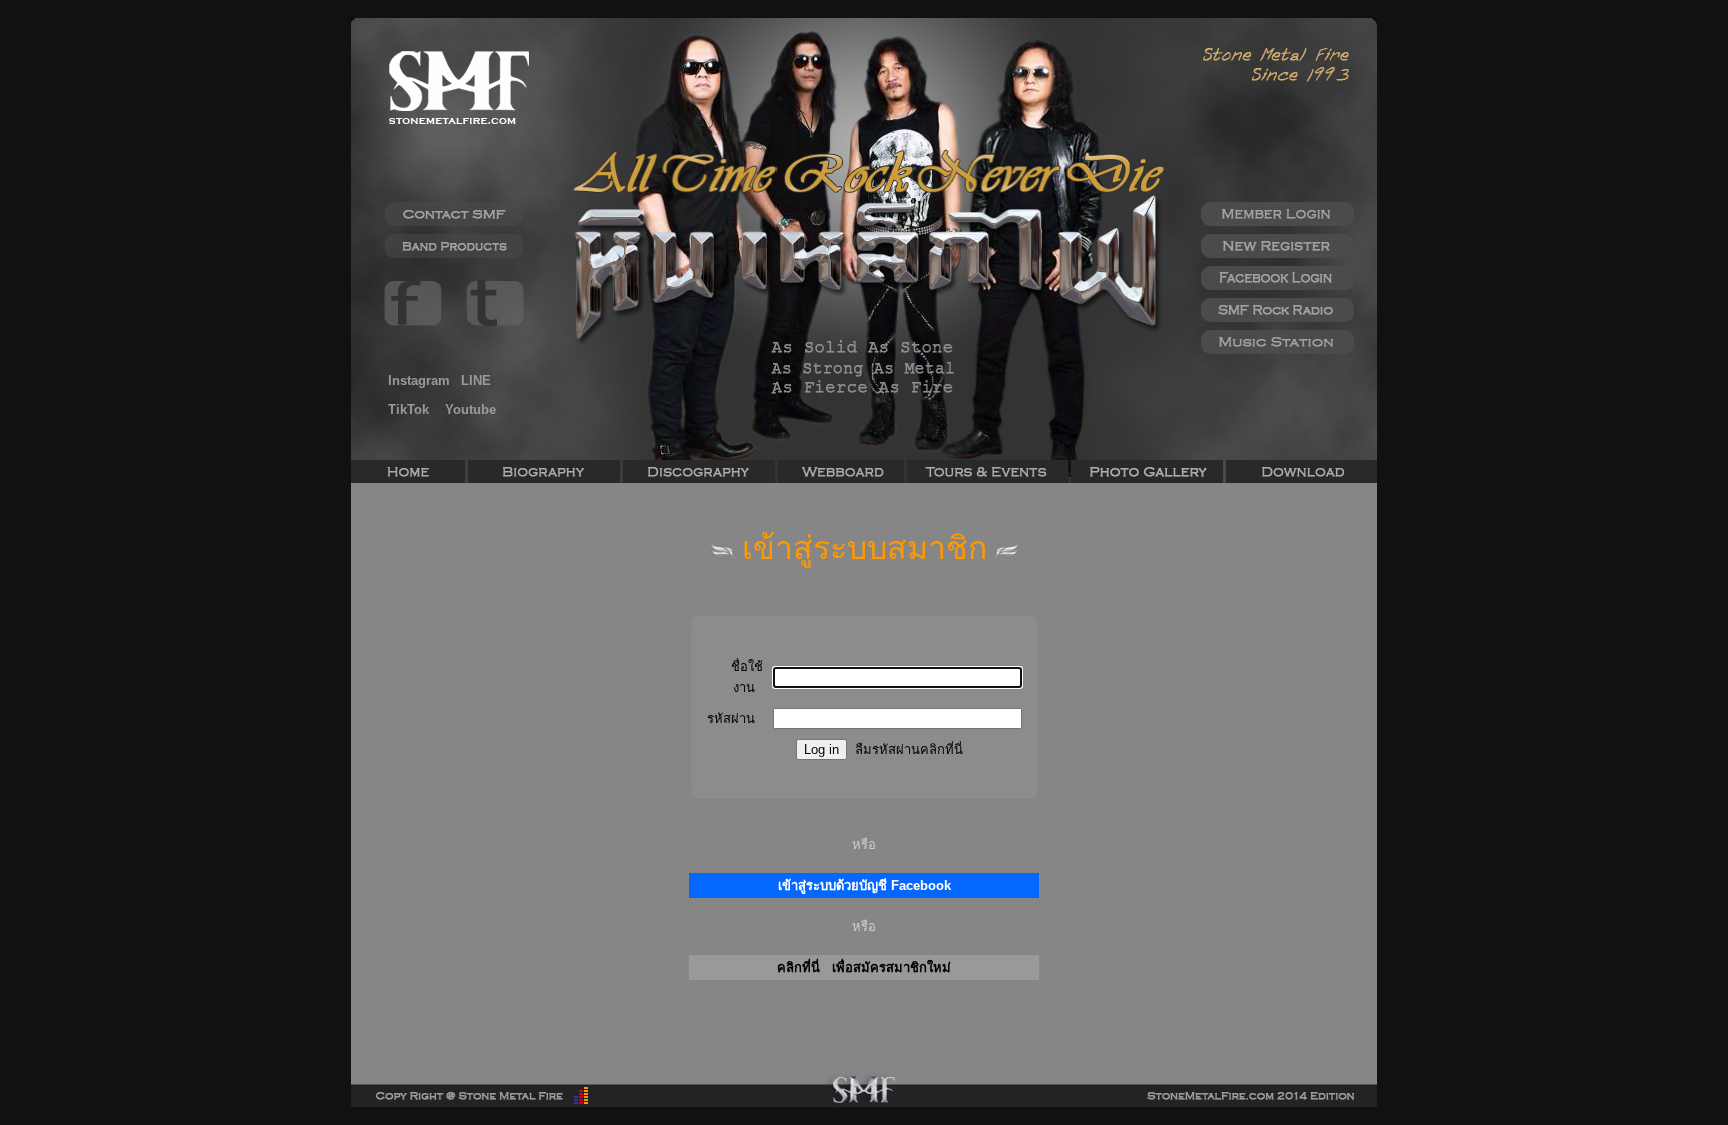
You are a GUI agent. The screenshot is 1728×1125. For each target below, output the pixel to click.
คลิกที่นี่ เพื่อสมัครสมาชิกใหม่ (864, 967)
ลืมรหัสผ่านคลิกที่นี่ (909, 749)
